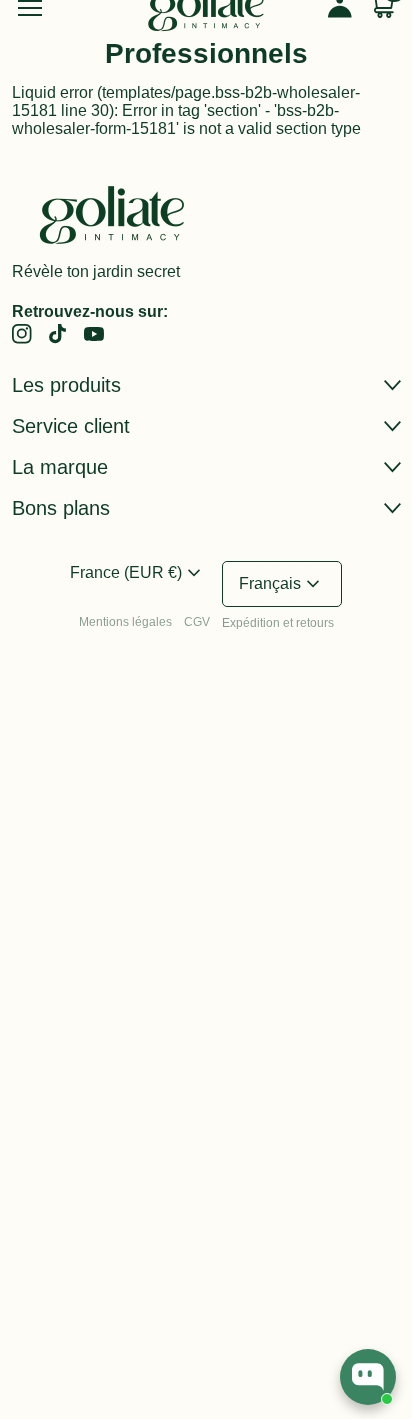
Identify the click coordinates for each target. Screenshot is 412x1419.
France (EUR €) (138, 573)
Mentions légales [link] (125, 622)
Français (282, 584)
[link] (22, 334)
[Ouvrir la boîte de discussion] (368, 1377)
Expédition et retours (278, 623)
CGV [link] (197, 622)
